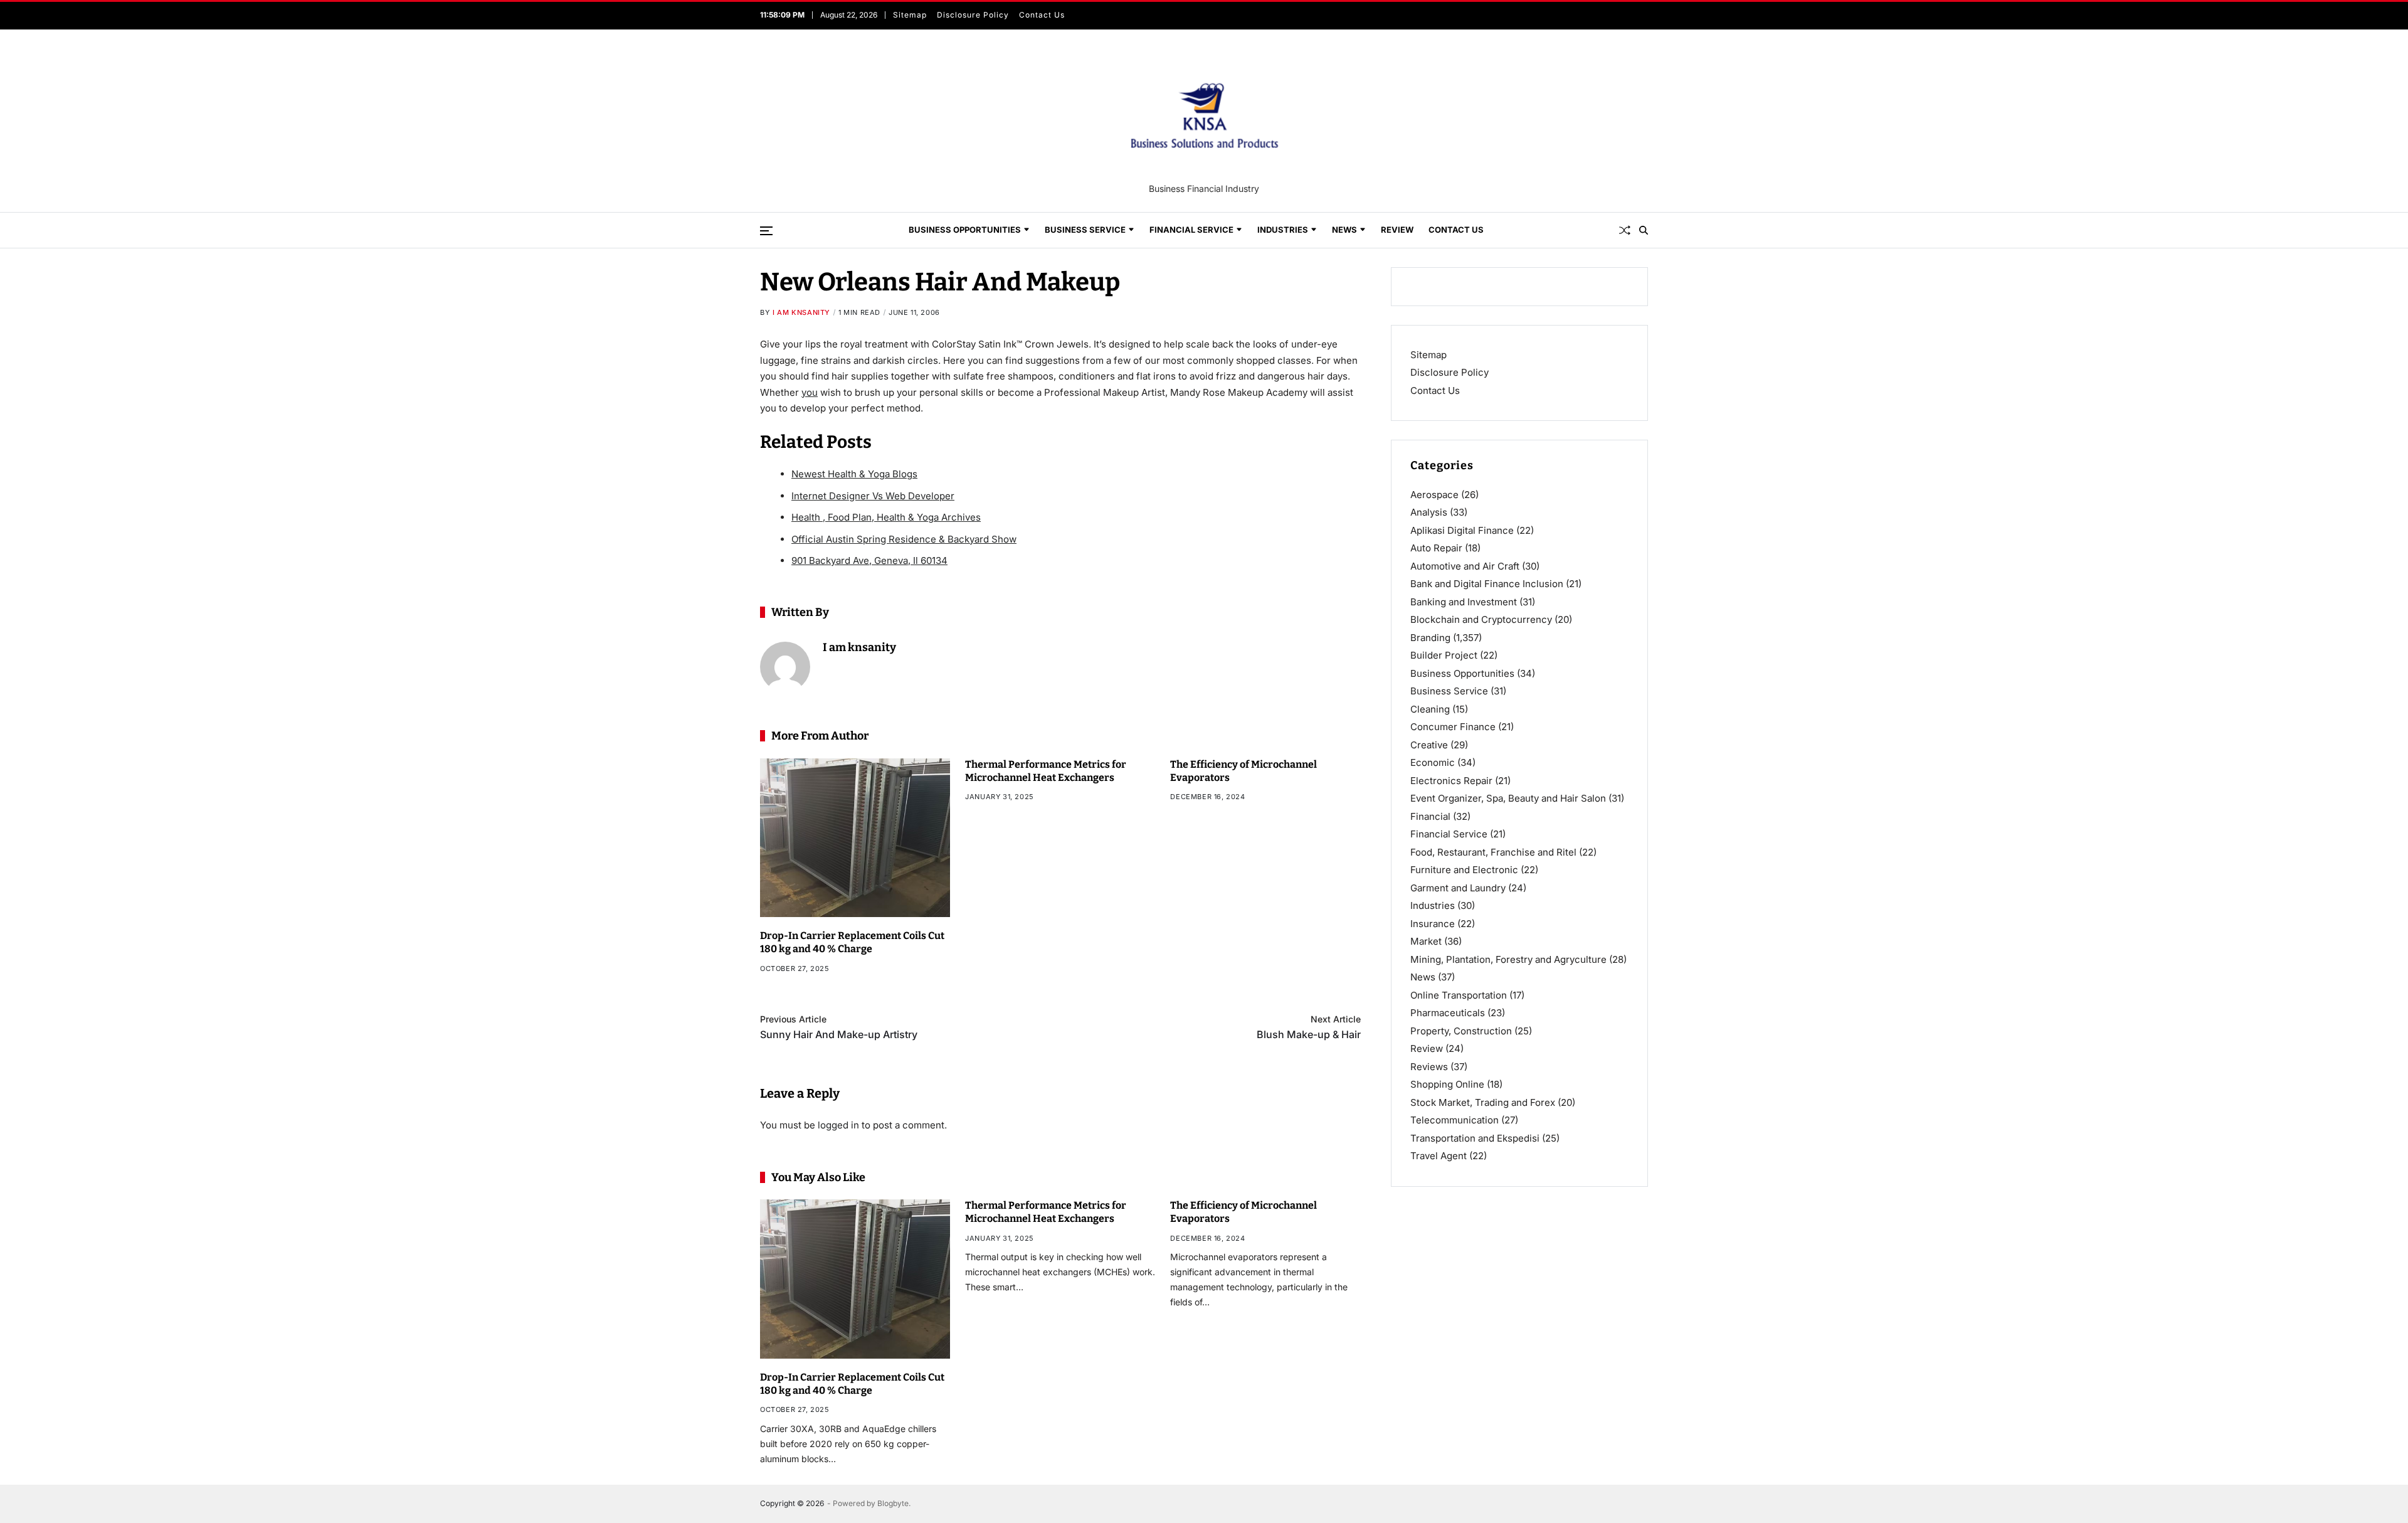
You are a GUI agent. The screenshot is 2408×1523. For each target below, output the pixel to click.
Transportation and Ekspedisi (1475, 1138)
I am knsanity (801, 312)
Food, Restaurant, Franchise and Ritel (1493, 852)
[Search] (1644, 230)
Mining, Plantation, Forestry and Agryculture (1508, 959)
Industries (1283, 230)
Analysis (1429, 512)
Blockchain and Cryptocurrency (1481, 619)
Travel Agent (1439, 1156)
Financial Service (1191, 230)
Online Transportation (1459, 995)
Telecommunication (1455, 1120)
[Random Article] (1625, 230)
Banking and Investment (1464, 602)
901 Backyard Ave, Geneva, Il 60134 (869, 560)
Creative (1429, 745)
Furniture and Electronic (1464, 870)
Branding (1430, 638)
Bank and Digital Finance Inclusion (1487, 584)
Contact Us (1040, 15)
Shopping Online (1447, 1084)
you (810, 392)
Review (1397, 230)
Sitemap (908, 15)
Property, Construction (1461, 1031)
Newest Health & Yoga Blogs (854, 474)
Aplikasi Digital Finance (1462, 530)
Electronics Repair (1451, 781)
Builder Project (1444, 655)
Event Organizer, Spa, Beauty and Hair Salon (1508, 798)
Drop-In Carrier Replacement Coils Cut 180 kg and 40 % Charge (852, 942)
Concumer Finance (1453, 727)
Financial (1430, 816)
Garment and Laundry (1458, 888)
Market (1426, 941)
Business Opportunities (965, 230)
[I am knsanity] (785, 667)
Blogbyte (893, 1503)
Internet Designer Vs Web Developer (873, 496)
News (1344, 230)
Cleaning (1430, 709)
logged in (838, 1125)
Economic (1433, 762)
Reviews (1429, 1067)
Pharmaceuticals (1448, 1013)
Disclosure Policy (971, 15)
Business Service (1085, 230)
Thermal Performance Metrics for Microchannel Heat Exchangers (1046, 1212)
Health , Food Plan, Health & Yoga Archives (886, 517)
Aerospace (1434, 495)
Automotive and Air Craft (1465, 566)
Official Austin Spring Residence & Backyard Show (904, 539)
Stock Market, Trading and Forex (1483, 1102)
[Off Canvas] (766, 231)
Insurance (1433, 924)
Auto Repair (1436, 548)
